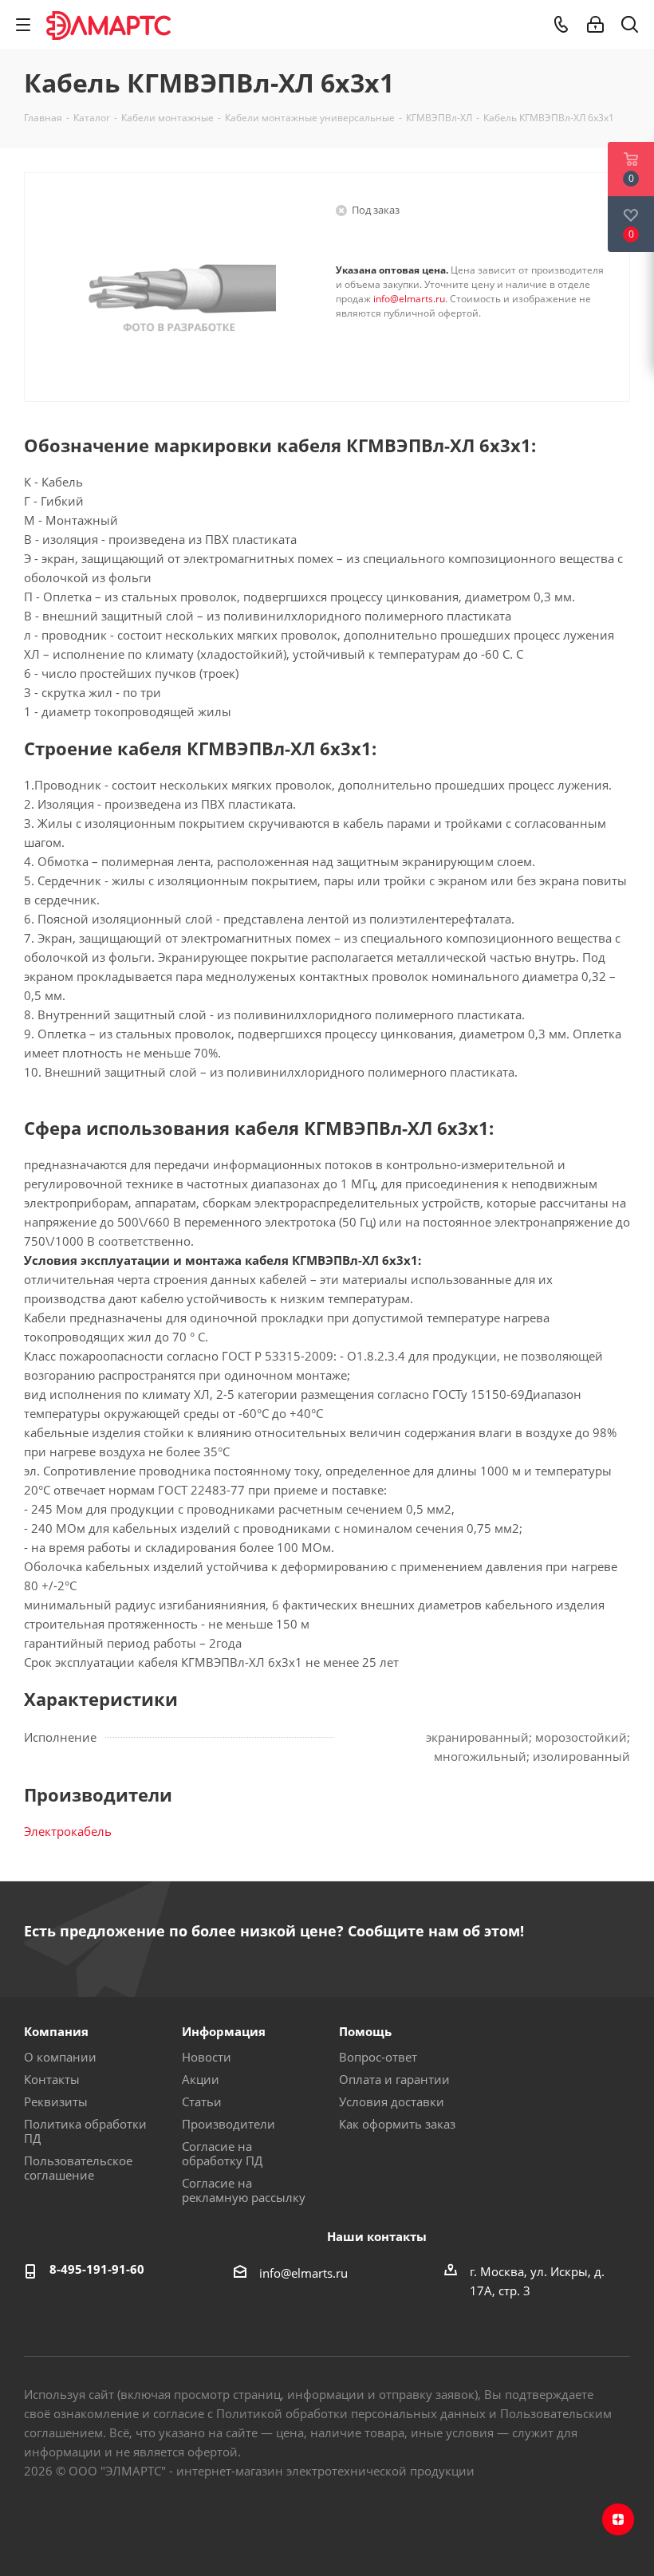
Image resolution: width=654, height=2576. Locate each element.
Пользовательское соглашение (78, 2168)
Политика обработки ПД (85, 2131)
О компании (60, 2057)
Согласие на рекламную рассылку (244, 2190)
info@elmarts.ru (409, 299)
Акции (201, 2079)
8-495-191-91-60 (97, 2269)
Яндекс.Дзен (618, 2519)
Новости (207, 2057)
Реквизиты (56, 2101)
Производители (229, 2124)
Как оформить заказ (397, 2124)
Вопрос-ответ (378, 2057)
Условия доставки (392, 2101)
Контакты (52, 2079)
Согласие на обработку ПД (222, 2153)
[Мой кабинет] (595, 25)
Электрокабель (68, 1831)
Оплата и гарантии (394, 2079)
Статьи (202, 2101)
